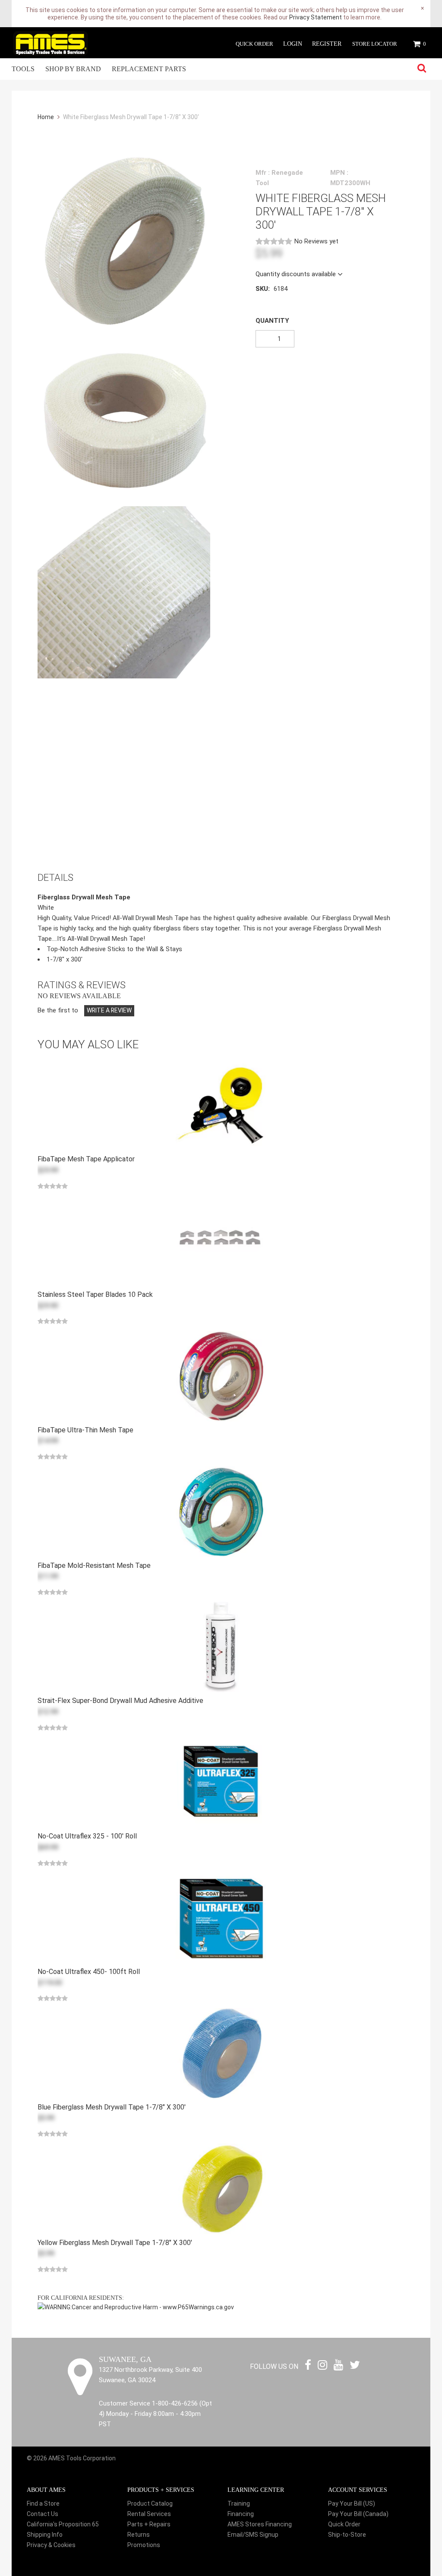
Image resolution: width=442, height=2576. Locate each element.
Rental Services (149, 2514)
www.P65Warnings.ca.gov (198, 2307)
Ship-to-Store (347, 2535)
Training (239, 2503)
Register (327, 44)
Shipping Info (45, 2535)
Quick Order (254, 44)
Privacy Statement (316, 17)
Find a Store (43, 2503)
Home (46, 117)
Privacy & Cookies (51, 2545)
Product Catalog (150, 2503)
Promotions (144, 2545)
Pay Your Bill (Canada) (358, 2514)
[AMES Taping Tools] (51, 43)
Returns (139, 2535)
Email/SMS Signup (253, 2535)
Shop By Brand (73, 69)
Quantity (272, 321)
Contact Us (43, 2514)
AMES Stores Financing (260, 2524)
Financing (241, 2514)
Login (293, 44)
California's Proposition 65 (63, 2524)
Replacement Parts (149, 69)
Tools (23, 69)
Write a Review (109, 1010)
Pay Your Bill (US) (352, 2503)
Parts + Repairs (149, 2524)
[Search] (422, 69)
